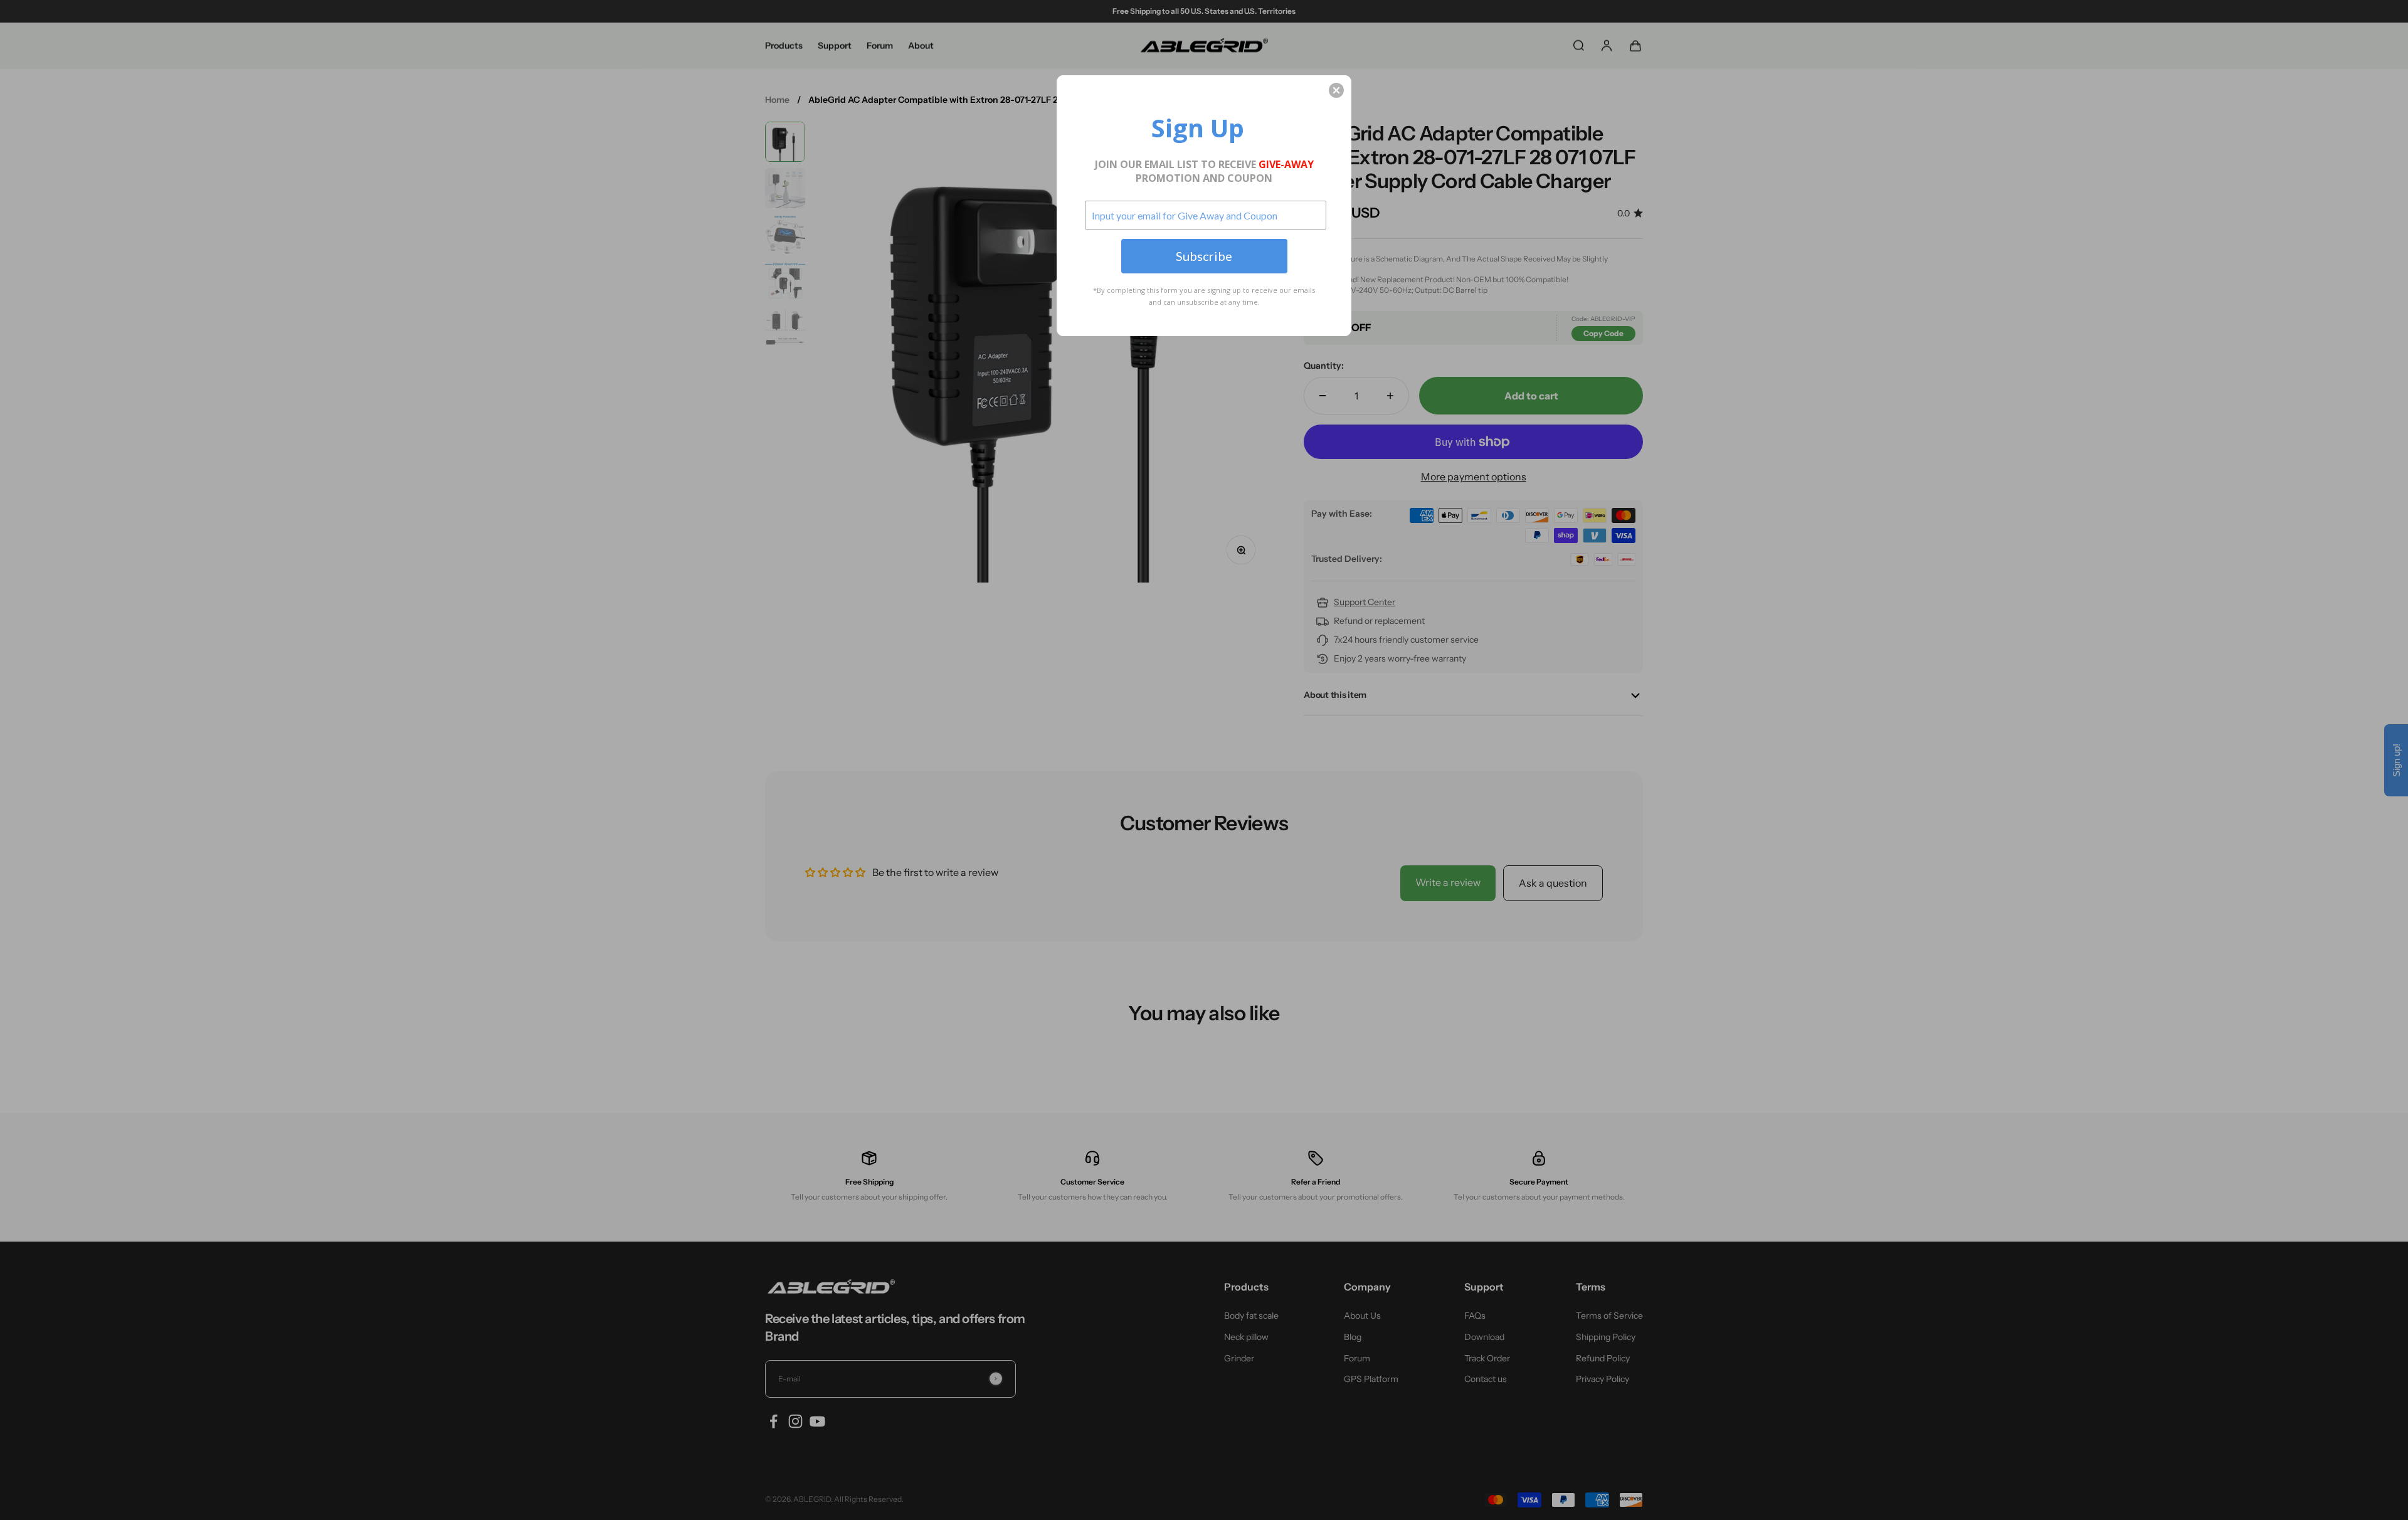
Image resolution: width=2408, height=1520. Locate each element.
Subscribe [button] (1204, 256)
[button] (1336, 90)
